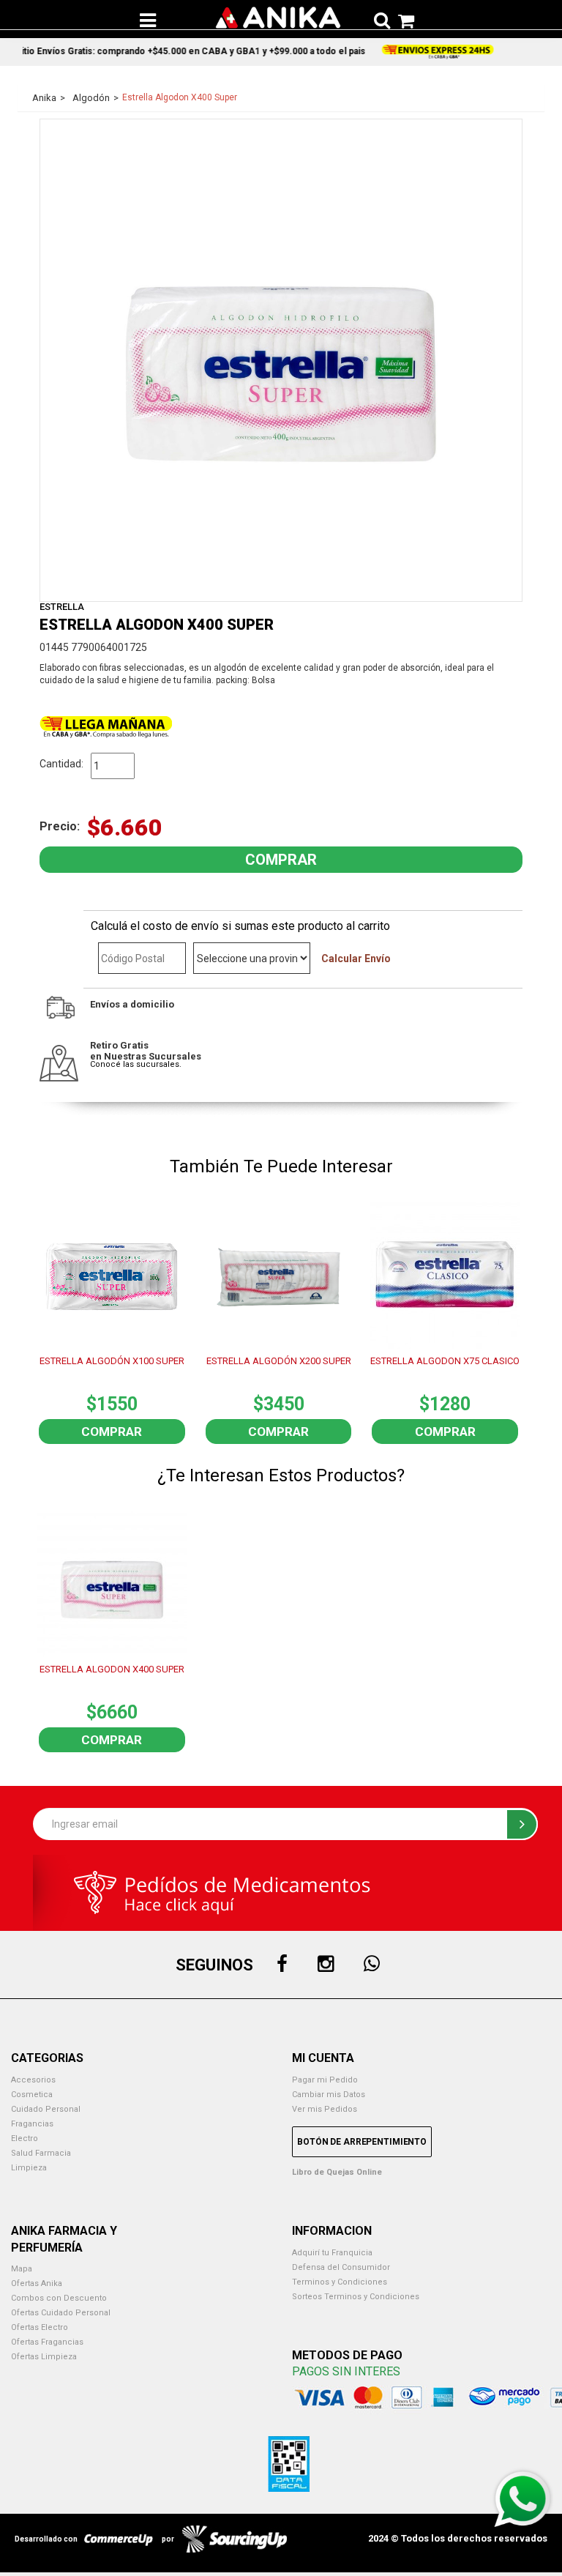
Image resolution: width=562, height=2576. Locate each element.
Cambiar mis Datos (329, 2095)
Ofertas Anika (37, 2283)
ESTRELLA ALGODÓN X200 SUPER (279, 1361)
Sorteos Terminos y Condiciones (356, 2297)
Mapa (22, 2269)
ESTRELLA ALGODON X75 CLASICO (445, 1361)
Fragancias (32, 2124)
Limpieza (29, 2168)
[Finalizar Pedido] (402, 18)
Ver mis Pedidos (325, 2109)
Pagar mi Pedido (325, 2080)
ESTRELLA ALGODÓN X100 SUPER (112, 1361)
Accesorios (33, 2080)
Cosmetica (32, 2095)
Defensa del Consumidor (341, 2267)
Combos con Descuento (59, 2298)
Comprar (112, 1432)
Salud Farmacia (41, 2153)
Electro (25, 2138)
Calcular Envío (356, 958)
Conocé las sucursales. (136, 1064)
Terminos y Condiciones (340, 2282)
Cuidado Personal (46, 2109)
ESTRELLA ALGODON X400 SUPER (112, 1669)
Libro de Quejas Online (337, 2172)
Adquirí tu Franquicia (281, 46)
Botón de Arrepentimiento (362, 2142)
